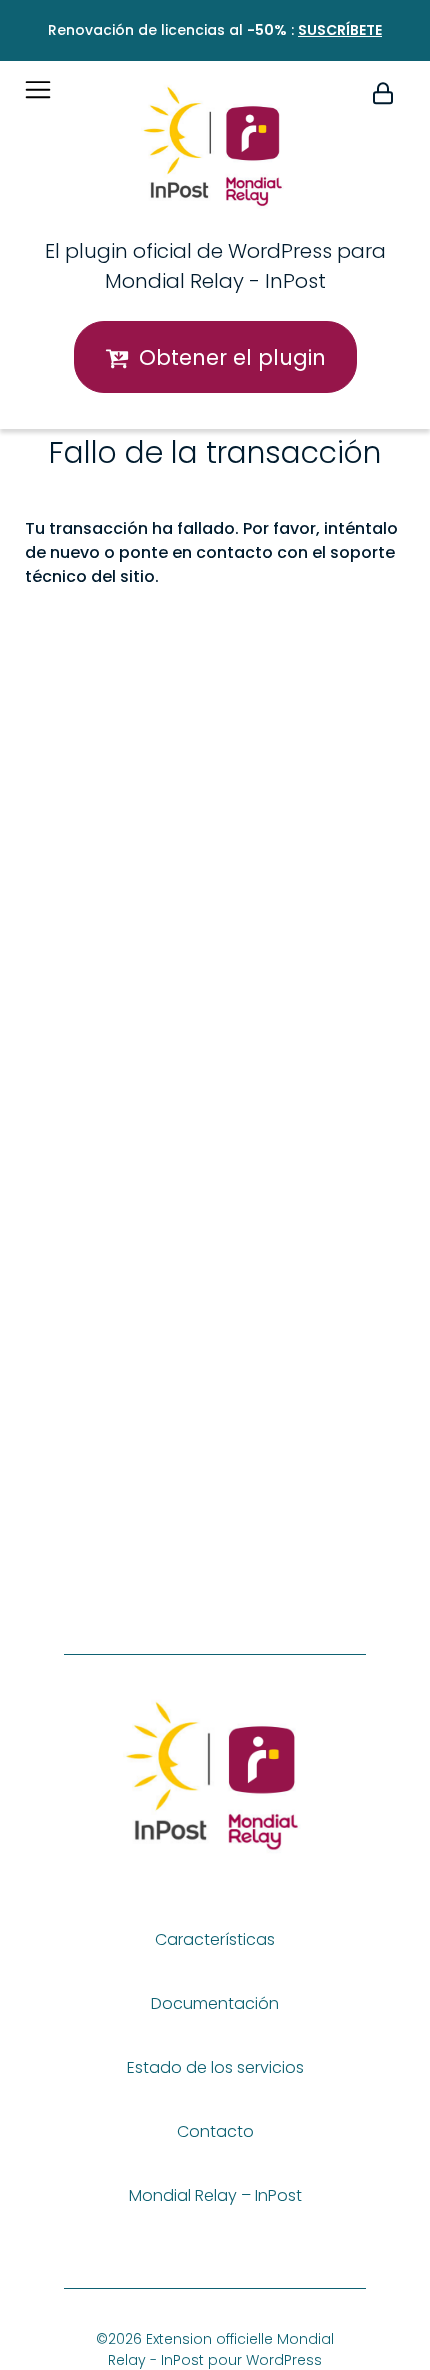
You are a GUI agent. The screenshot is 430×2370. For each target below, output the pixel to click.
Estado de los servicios (215, 2067)
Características (215, 1939)
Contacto (215, 2131)
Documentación (215, 2003)
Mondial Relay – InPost (215, 2195)
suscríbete (340, 30)
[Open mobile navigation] (38, 90)
